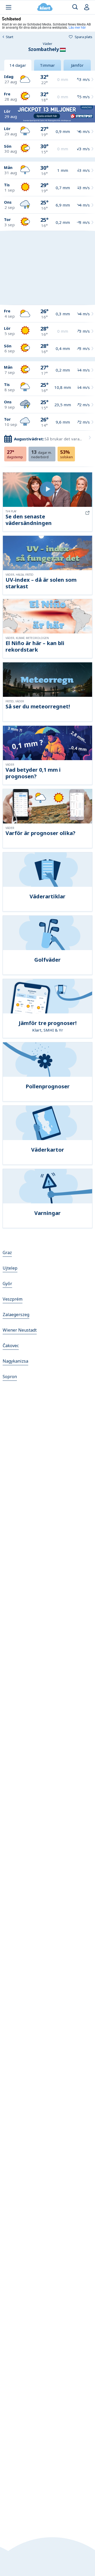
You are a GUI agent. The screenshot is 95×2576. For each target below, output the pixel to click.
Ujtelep (10, 1268)
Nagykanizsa (15, 1361)
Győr (7, 1284)
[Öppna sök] (75, 7)
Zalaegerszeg (16, 1315)
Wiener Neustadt (20, 1330)
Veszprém (13, 1299)
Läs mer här (77, 27)
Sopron (10, 1377)
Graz (7, 1253)
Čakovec (11, 1346)
